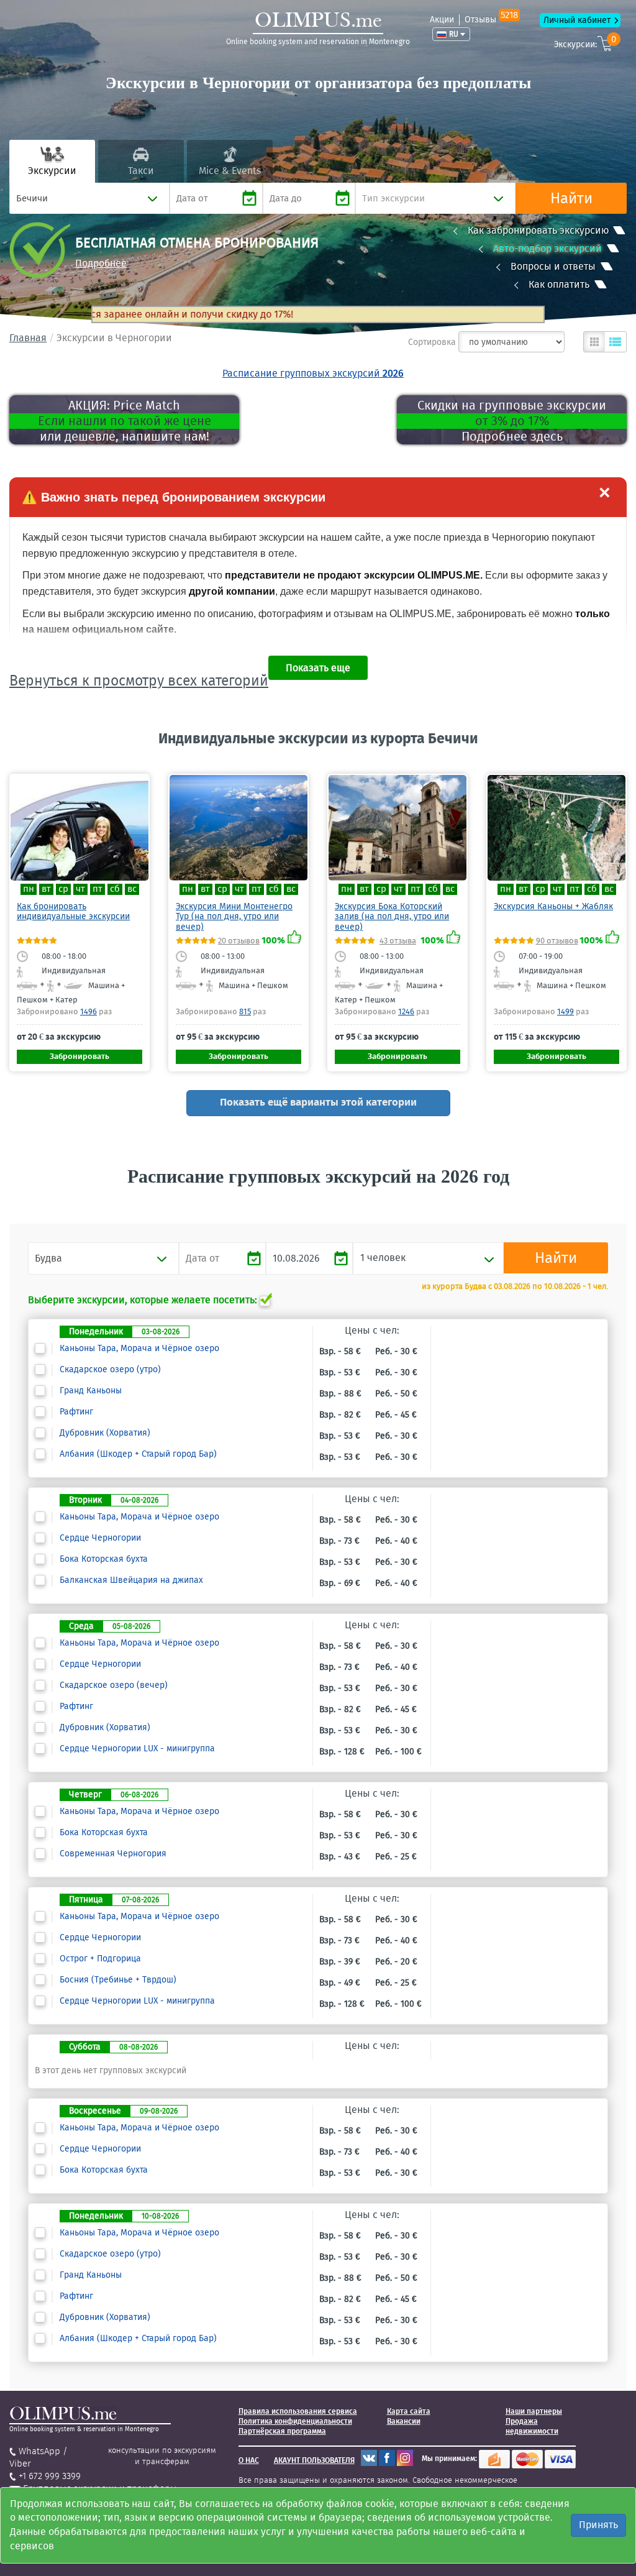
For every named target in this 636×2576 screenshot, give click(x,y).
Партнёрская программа (282, 2431)
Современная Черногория (113, 1854)
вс (132, 889)
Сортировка (432, 342)
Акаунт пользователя (314, 2460)
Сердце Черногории (100, 1538)
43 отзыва (398, 941)
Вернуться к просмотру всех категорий (139, 681)
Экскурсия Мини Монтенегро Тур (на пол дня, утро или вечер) (234, 917)
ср (63, 889)
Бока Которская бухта (104, 1559)
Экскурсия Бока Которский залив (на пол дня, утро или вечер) (392, 917)
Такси (141, 171)
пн (29, 889)
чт (80, 889)
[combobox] (89, 198)
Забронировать (79, 1056)
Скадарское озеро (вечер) (114, 1685)
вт (46, 889)
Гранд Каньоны (91, 1391)
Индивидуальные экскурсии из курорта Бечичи (318, 738)
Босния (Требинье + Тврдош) (118, 1980)
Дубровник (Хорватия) (105, 1433)
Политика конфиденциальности (295, 2421)
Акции (442, 20)
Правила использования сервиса (298, 2411)
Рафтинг (76, 1412)
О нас (249, 2460)
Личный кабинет (577, 20)
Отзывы (491, 20)
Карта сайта (409, 2411)
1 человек (383, 1258)
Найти (571, 198)
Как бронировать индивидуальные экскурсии (73, 911)
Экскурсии (52, 171)
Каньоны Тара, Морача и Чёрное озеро (139, 1349)
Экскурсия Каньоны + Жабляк (553, 906)
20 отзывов (239, 941)
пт (98, 889)
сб (115, 889)
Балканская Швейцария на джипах (131, 1580)
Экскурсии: (585, 43)
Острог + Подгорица (100, 1959)
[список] (616, 342)
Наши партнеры (534, 2411)
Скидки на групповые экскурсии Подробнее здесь (512, 421)
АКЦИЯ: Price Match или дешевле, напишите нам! (125, 421)
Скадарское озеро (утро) (110, 1370)
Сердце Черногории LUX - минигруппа (137, 1749)
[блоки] (594, 342)
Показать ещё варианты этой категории (318, 1102)
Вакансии (404, 2421)
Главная (28, 338)
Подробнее (101, 263)
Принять (598, 2525)
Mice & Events (230, 171)
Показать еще (318, 668)
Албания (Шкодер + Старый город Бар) (138, 1454)
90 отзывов (557, 941)
